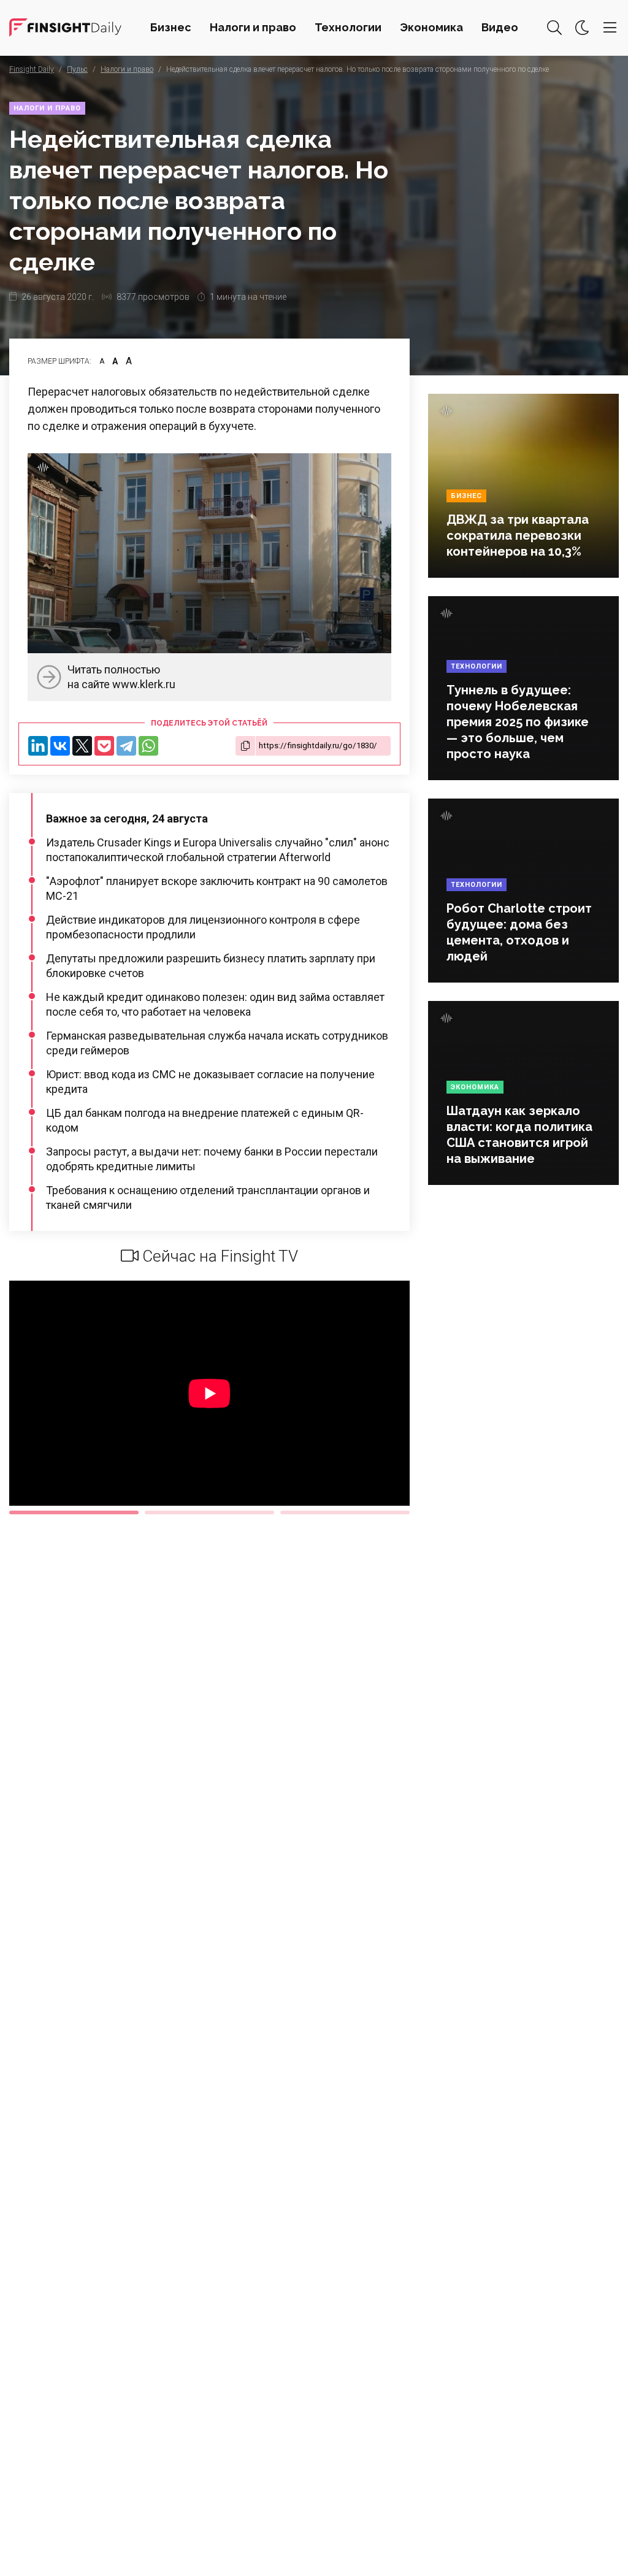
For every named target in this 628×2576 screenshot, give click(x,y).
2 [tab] (209, 1512)
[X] (82, 746)
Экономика (431, 27)
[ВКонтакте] (60, 746)
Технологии (348, 27)
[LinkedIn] (38, 746)
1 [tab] (74, 1512)
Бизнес (171, 27)
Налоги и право (253, 27)
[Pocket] (104, 746)
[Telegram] (126, 746)
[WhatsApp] (148, 746)
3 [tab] (345, 1512)
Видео (500, 27)
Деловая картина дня (65, 28)
